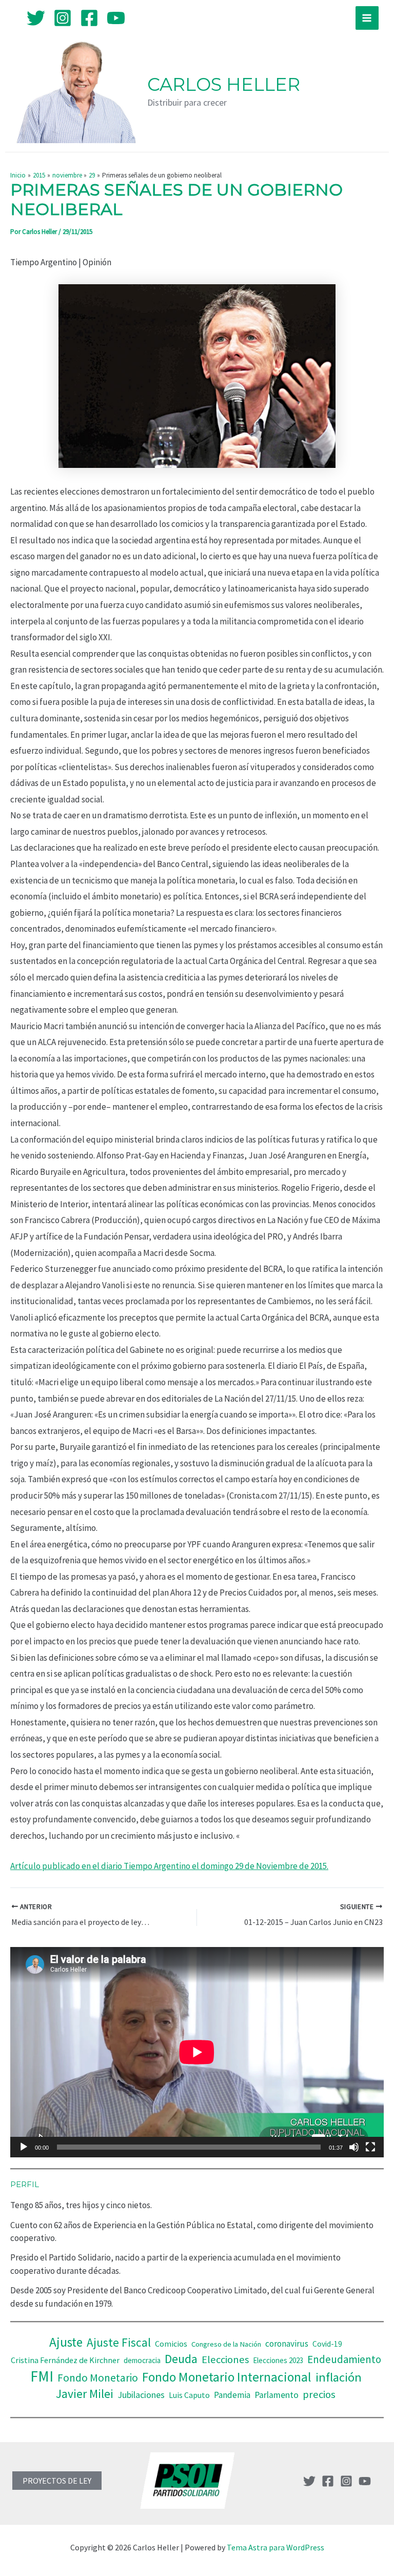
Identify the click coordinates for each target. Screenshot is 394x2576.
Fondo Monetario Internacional (227, 2377)
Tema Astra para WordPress (275, 2547)
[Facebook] (89, 18)
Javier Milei (85, 2394)
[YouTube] (116, 18)
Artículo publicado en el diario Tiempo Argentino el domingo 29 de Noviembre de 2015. (169, 1866)
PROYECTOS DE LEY (57, 2481)
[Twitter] (36, 18)
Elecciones (225, 2359)
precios (319, 2394)
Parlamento (277, 2395)
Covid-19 (327, 2344)
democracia (142, 2360)
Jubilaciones (141, 2395)
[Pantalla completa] (370, 2147)
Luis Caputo (189, 2395)
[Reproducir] (24, 2147)
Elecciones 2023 (278, 2360)
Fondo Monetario (98, 2378)
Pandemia (232, 2395)
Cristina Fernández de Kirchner (65, 2360)
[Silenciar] (354, 2147)
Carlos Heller (224, 84)
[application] (197, 2052)
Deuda (181, 2359)
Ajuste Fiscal (119, 2342)
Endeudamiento (344, 2359)
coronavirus (287, 2344)
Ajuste (66, 2342)
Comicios (171, 2344)
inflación (339, 2377)
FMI (42, 2376)
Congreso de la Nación (226, 2344)
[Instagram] (63, 18)
